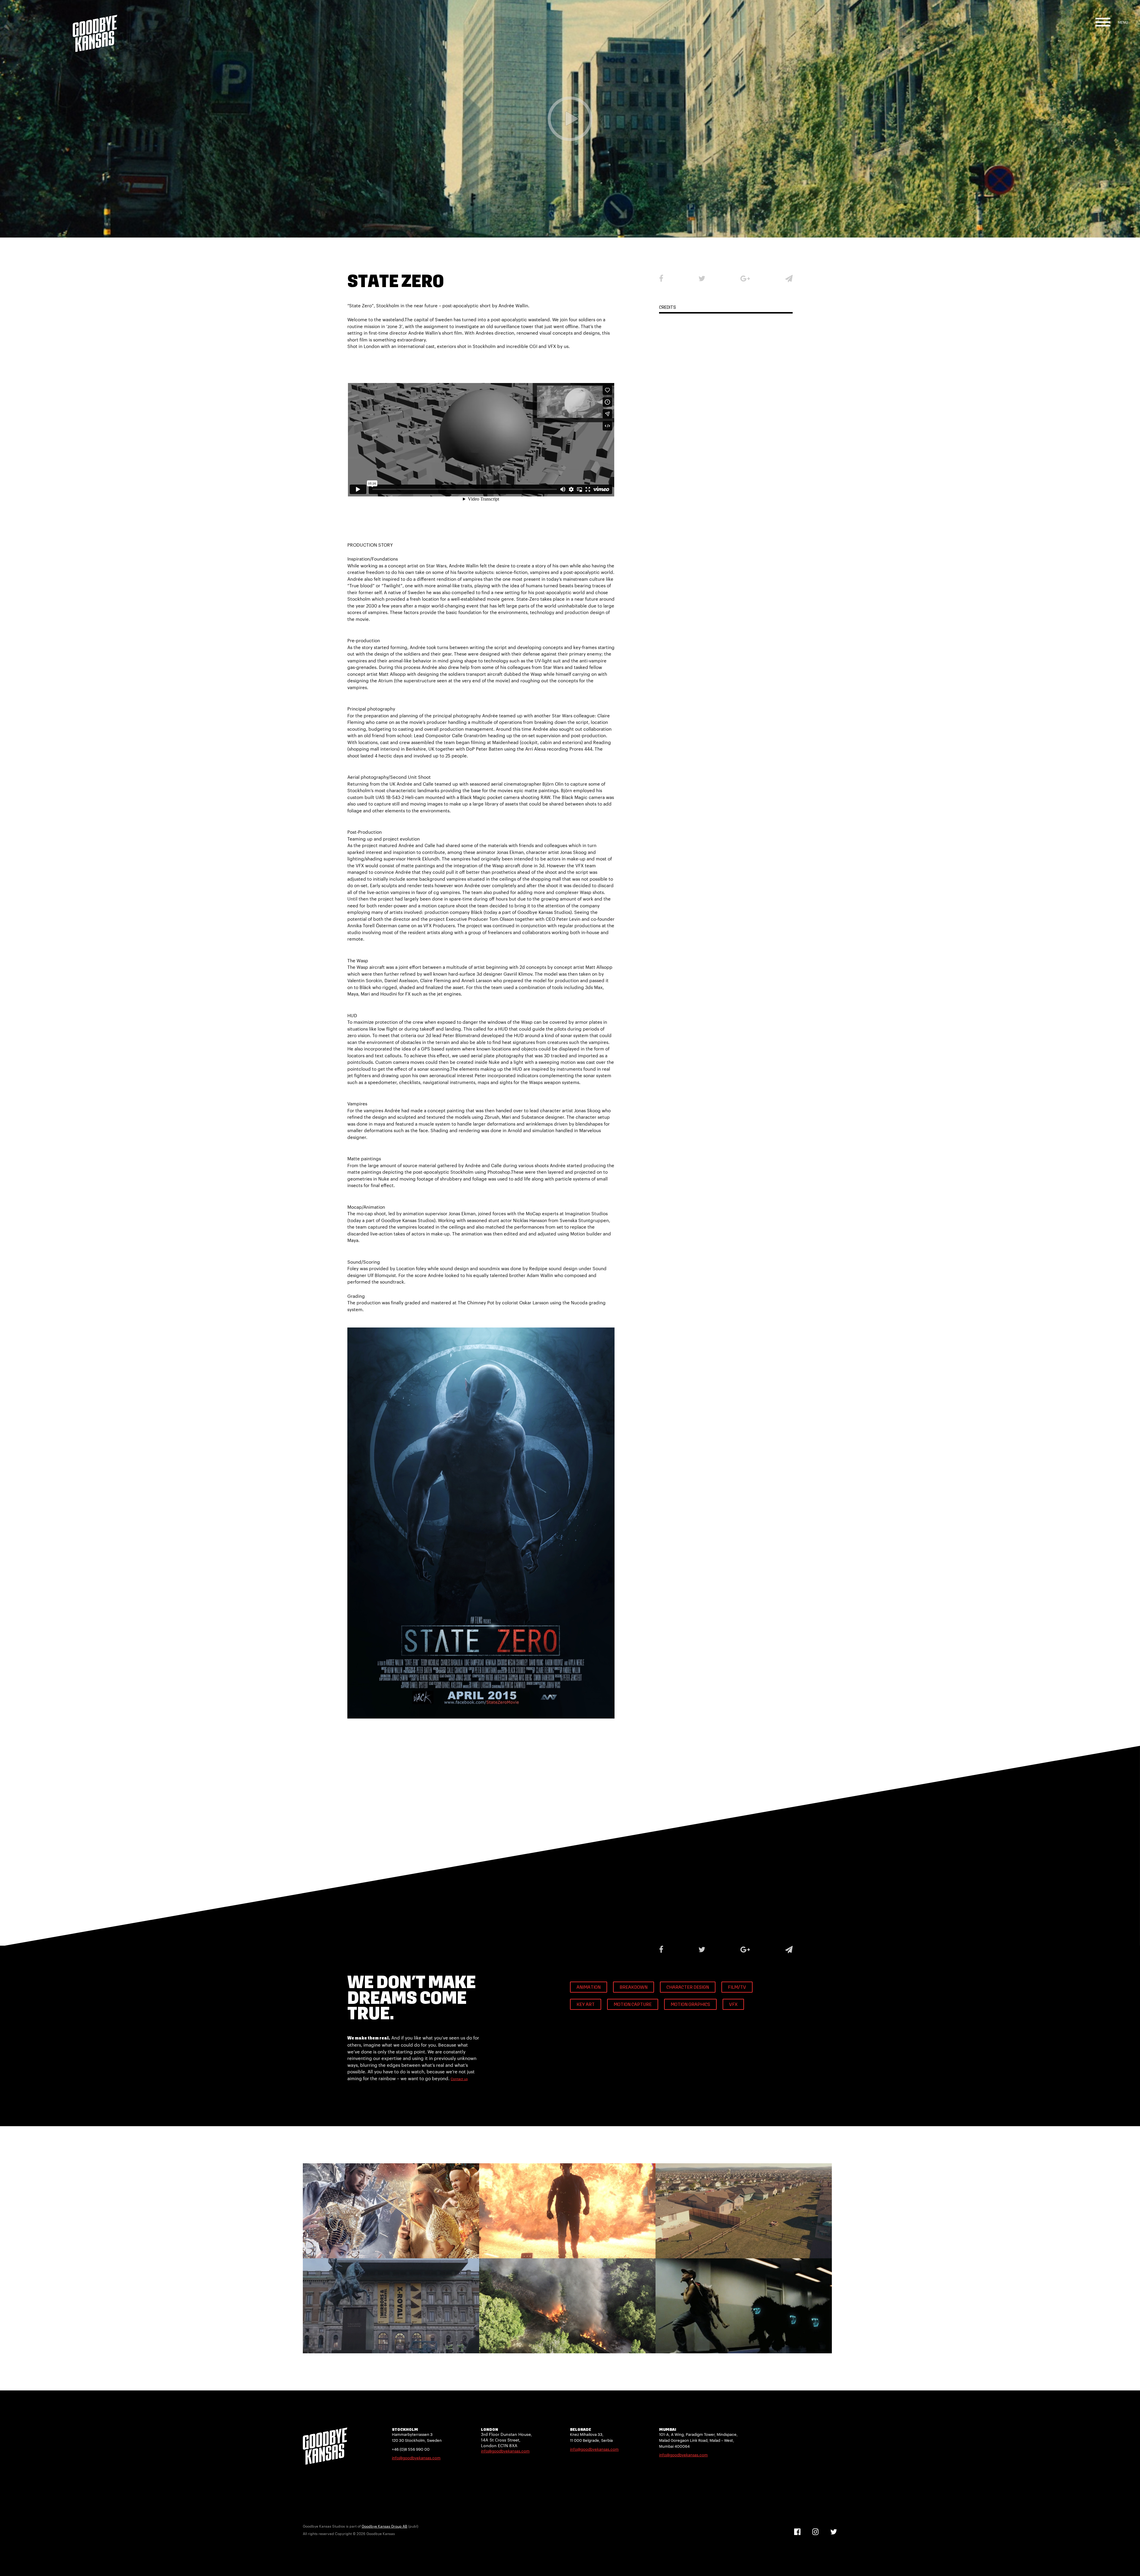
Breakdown (634, 1988)
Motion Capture (633, 2005)
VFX (733, 2005)
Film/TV (737, 1988)
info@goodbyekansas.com (416, 2458)
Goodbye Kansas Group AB (384, 2526)
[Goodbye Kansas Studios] (95, 26)
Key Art (586, 2005)
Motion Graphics (690, 2005)
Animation (589, 1988)
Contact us (459, 2079)
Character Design (688, 1988)
